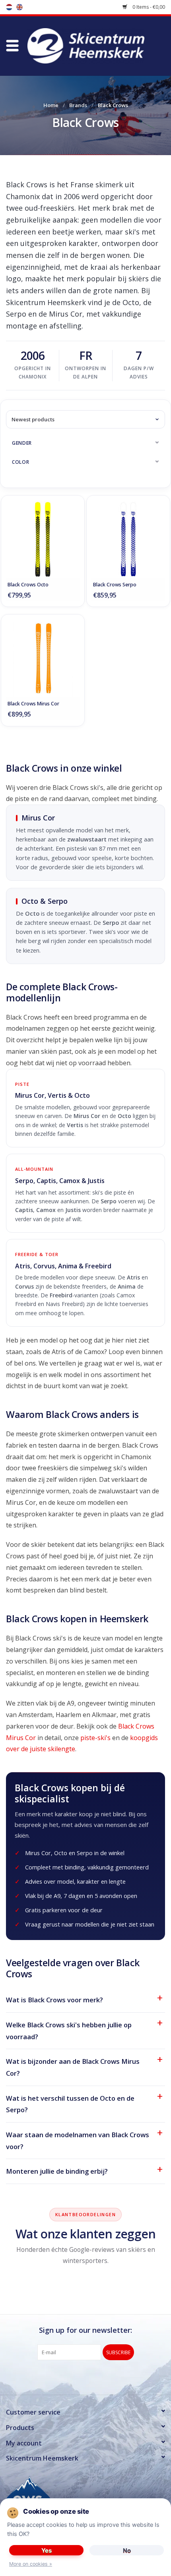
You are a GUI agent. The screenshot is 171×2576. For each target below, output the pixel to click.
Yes (47, 2550)
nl (9, 7)
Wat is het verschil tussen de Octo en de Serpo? (70, 2104)
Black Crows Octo (28, 585)
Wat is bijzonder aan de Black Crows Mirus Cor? (73, 2067)
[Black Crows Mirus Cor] (43, 658)
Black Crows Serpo (115, 585)
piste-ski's (95, 1738)
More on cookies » (31, 2564)
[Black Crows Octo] (43, 539)
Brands (78, 105)
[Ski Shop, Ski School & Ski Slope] (98, 45)
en (19, 7)
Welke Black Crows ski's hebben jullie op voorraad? (69, 2031)
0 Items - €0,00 (148, 7)
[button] (12, 46)
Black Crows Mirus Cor (33, 704)
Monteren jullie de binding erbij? (57, 2171)
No (127, 2550)
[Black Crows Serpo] (128, 539)
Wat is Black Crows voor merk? (54, 2000)
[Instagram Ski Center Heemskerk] (100, 2376)
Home (51, 105)
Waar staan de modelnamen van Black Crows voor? (78, 2141)
